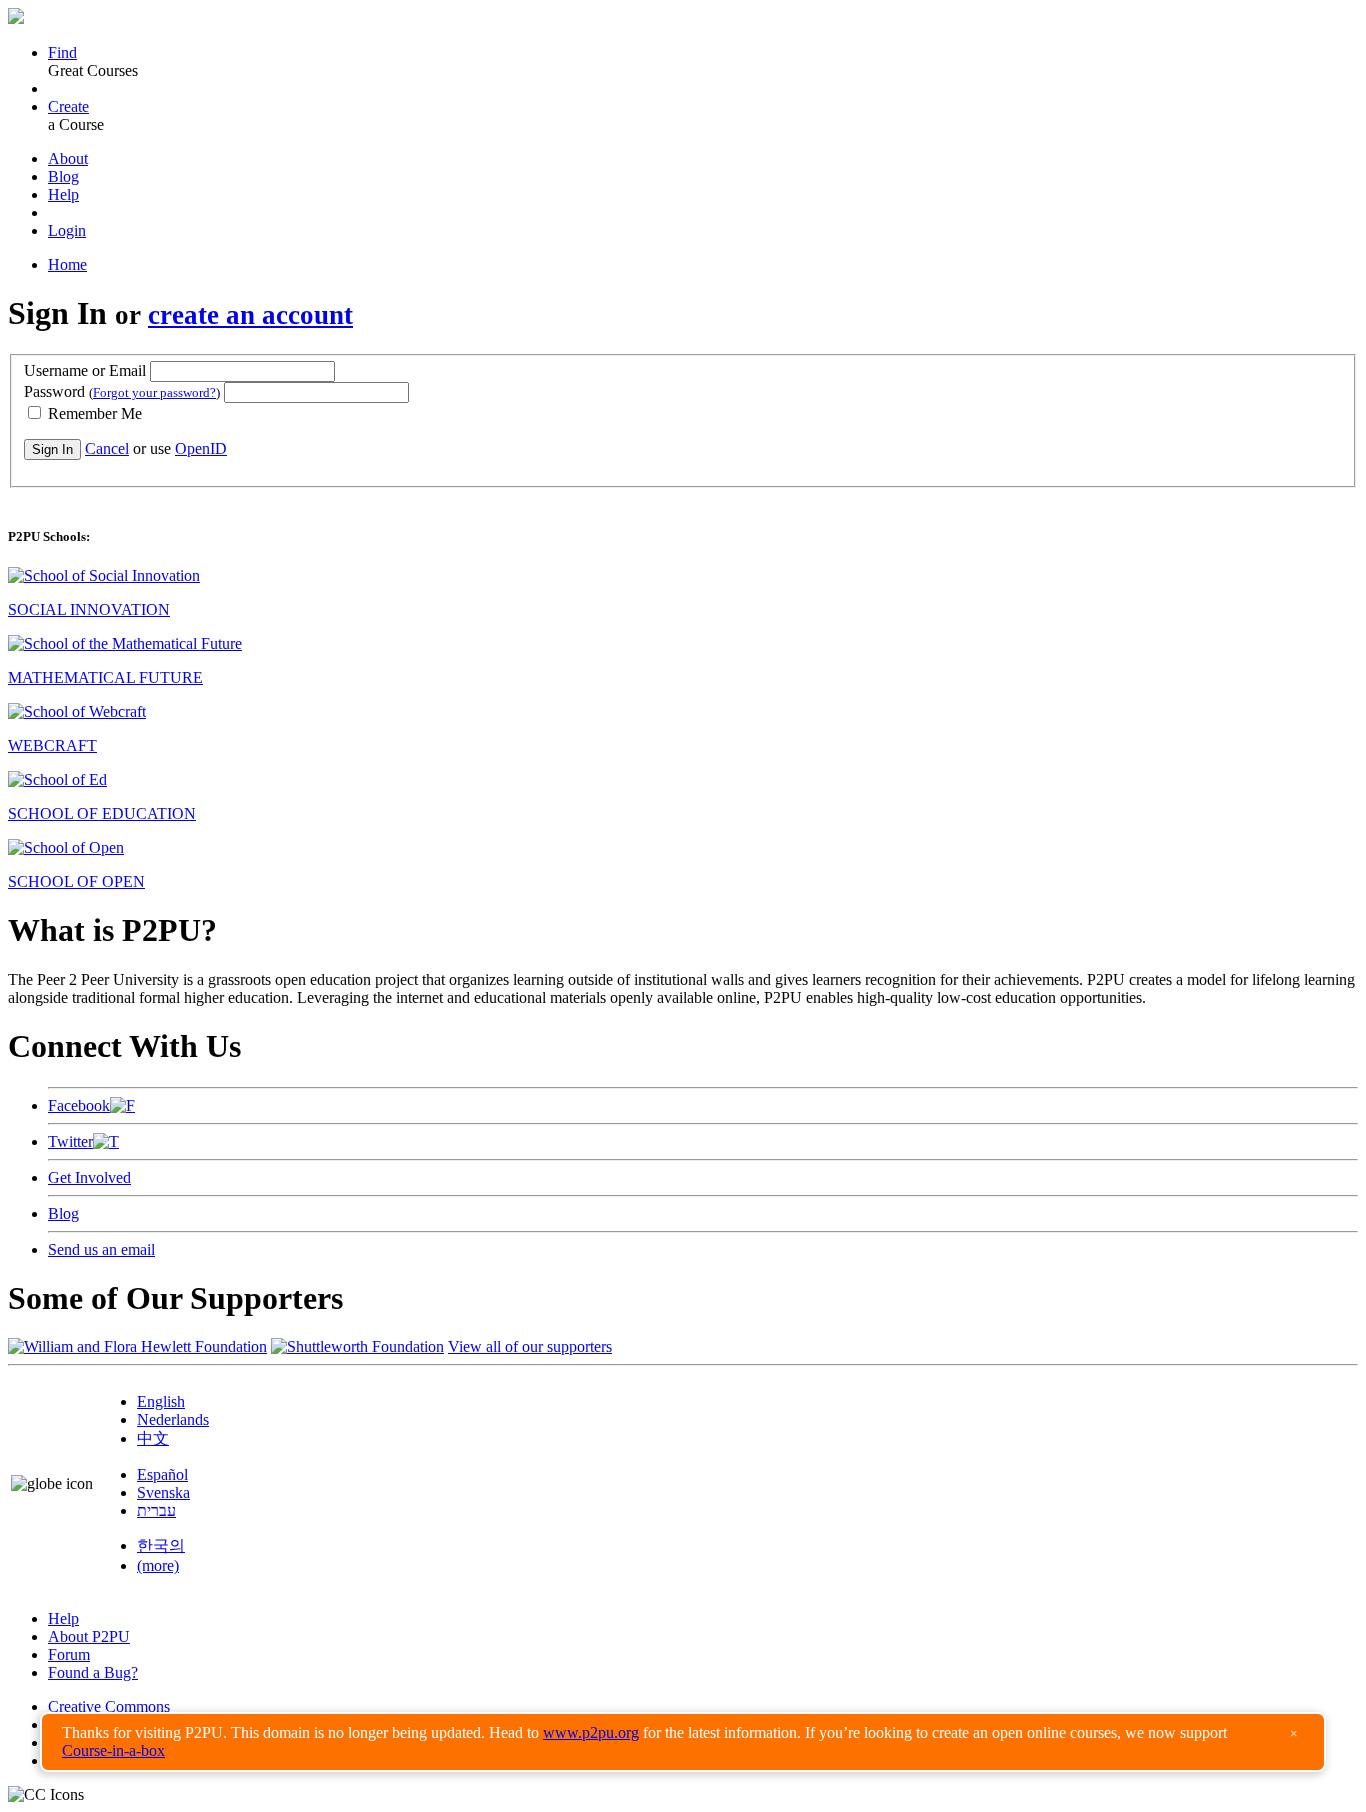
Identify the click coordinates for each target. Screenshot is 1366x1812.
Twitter (70, 1141)
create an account (250, 315)
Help (63, 194)
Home (67, 264)
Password (122, 391)
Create (68, 106)
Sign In (52, 449)
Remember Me (93, 413)
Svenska (163, 1492)
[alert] (683, 1742)
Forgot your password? (154, 392)
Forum (69, 1654)
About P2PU (89, 1636)
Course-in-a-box (113, 1750)
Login (67, 230)
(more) (158, 1565)
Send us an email (101, 1249)
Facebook (79, 1105)
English (161, 1401)
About (68, 158)
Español (162, 1474)
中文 (153, 1438)
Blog (63, 176)
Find (62, 52)
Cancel (107, 448)
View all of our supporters (530, 1346)
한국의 (161, 1545)
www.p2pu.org (591, 1732)
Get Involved (89, 1177)
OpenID (201, 448)
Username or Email (85, 370)
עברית (156, 1510)
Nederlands (173, 1419)
